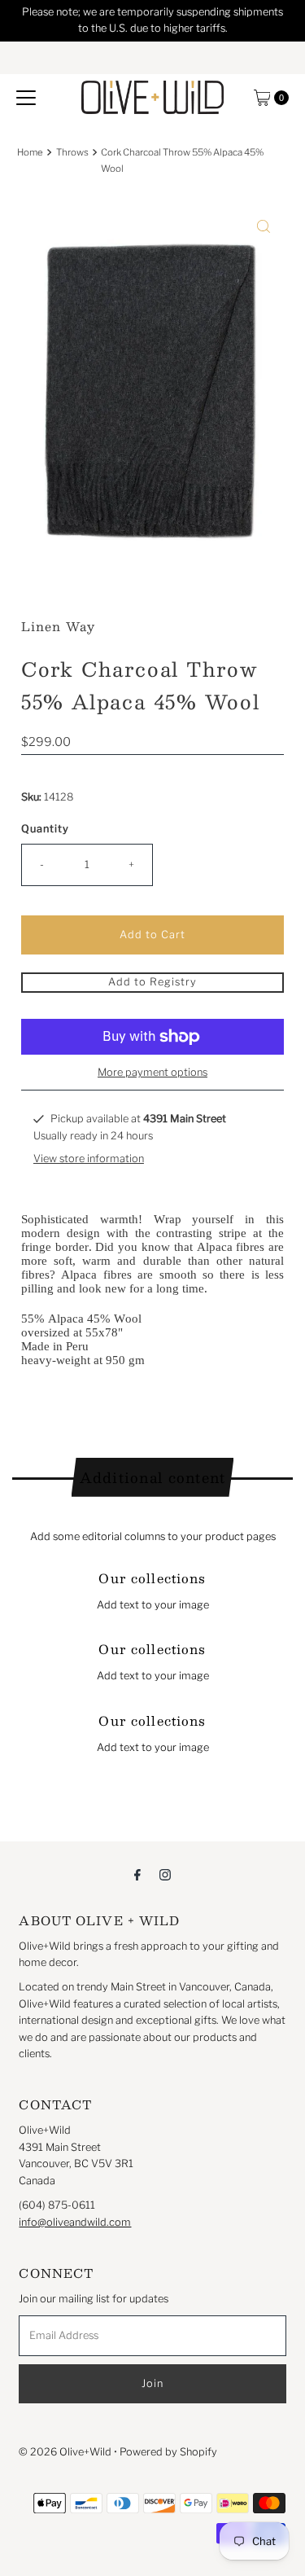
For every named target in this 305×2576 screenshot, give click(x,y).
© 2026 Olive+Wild (65, 2452)
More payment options (152, 1072)
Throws (72, 152)
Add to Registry (152, 982)
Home (30, 152)
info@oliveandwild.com (75, 2222)
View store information (89, 1159)
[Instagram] (165, 1874)
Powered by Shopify (168, 2452)
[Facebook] (137, 1874)
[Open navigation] (26, 98)
